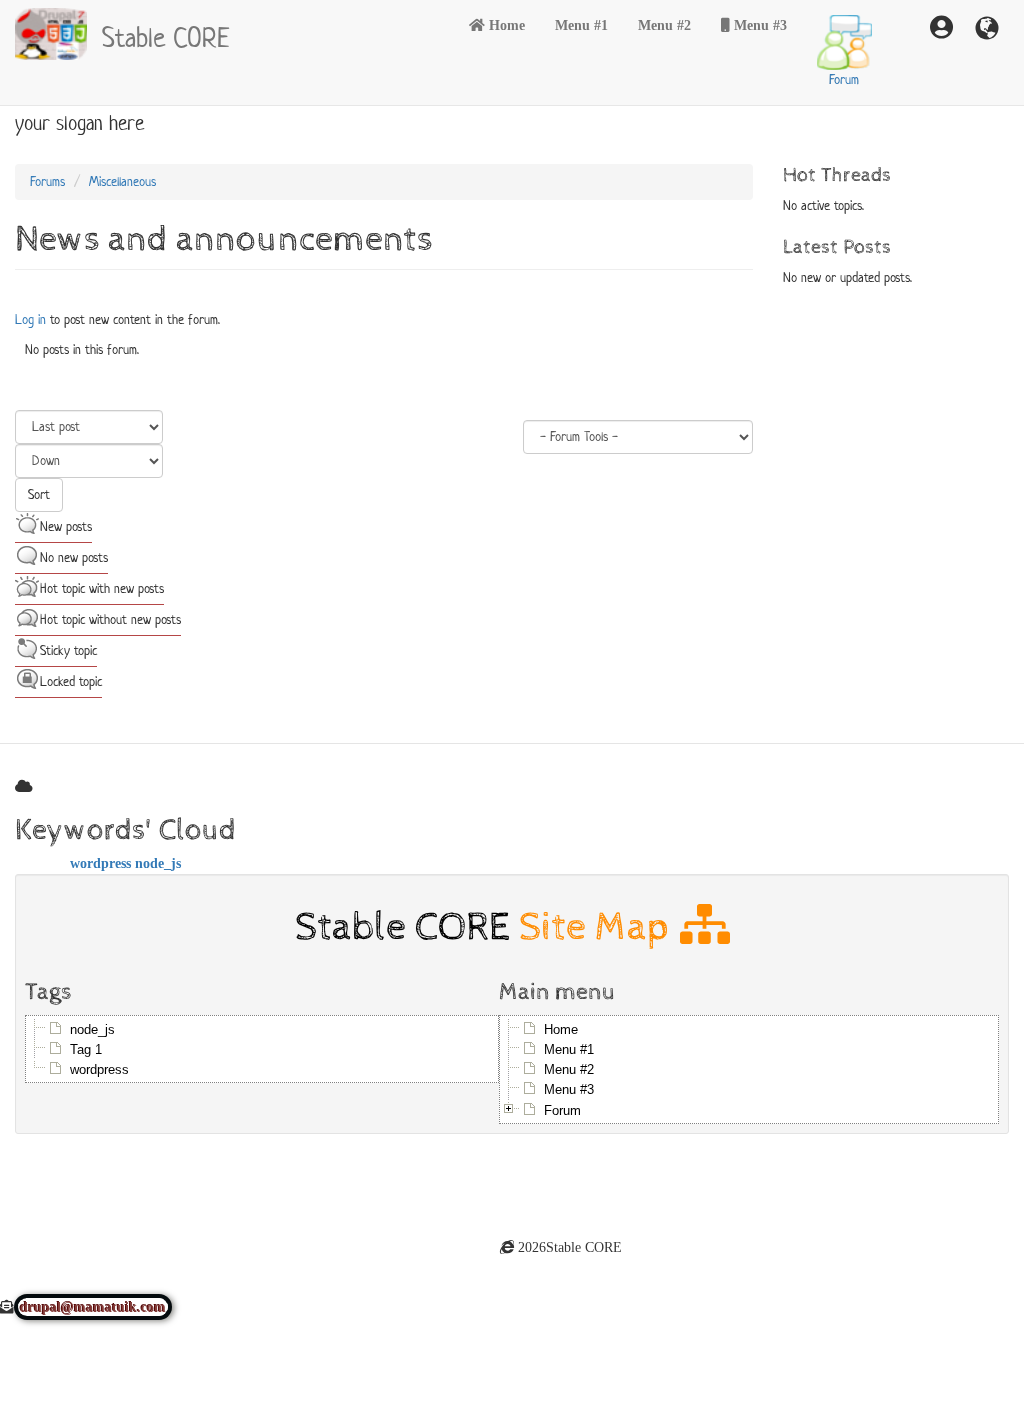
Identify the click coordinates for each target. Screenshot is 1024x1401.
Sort (39, 494)
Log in (30, 319)
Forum (844, 79)
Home (507, 25)
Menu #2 (664, 25)
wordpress (100, 863)
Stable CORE (166, 35)
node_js (158, 863)
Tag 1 (86, 1049)
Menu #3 (760, 25)
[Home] (58, 34)
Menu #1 (581, 25)
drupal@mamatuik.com (93, 1307)
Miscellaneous (122, 181)
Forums (47, 181)
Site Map (599, 926)
